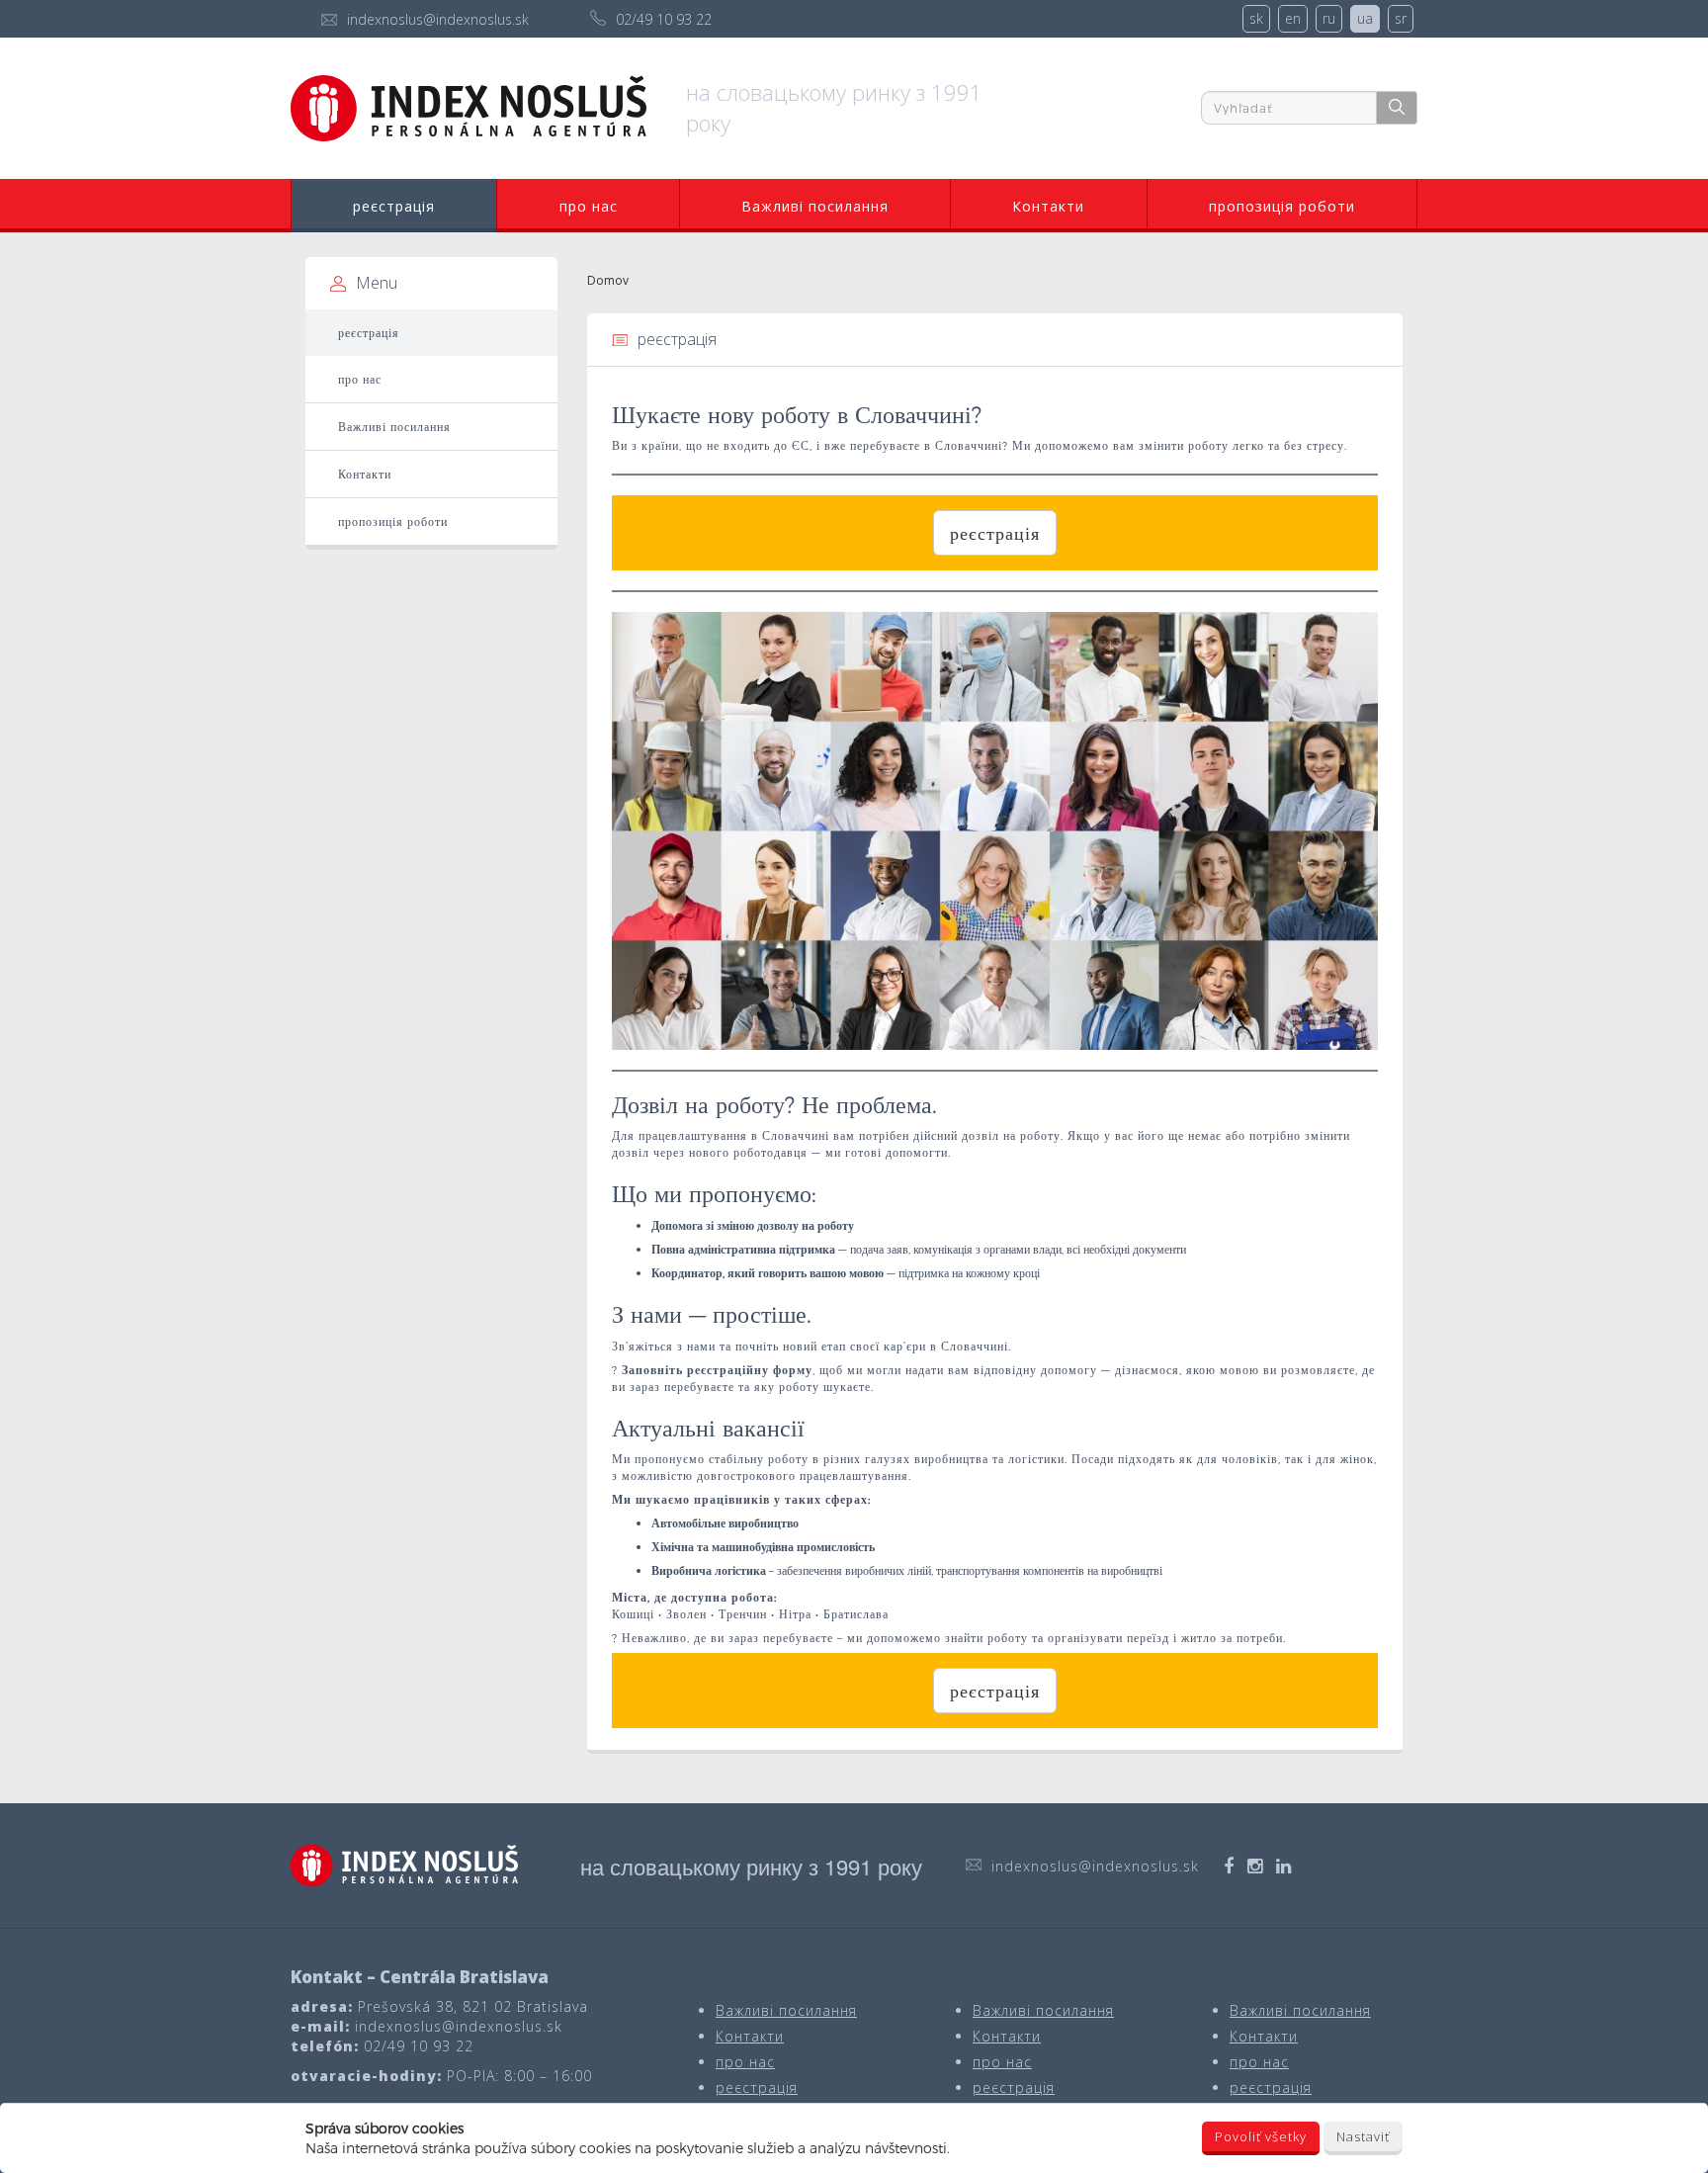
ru (1329, 18)
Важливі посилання (815, 206)
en (1293, 18)
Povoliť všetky (1261, 2136)
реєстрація (394, 206)
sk (1256, 18)
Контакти (1048, 206)
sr (1401, 18)
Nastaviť (1363, 2136)
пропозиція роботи (1282, 206)
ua (1365, 18)
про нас (589, 206)
